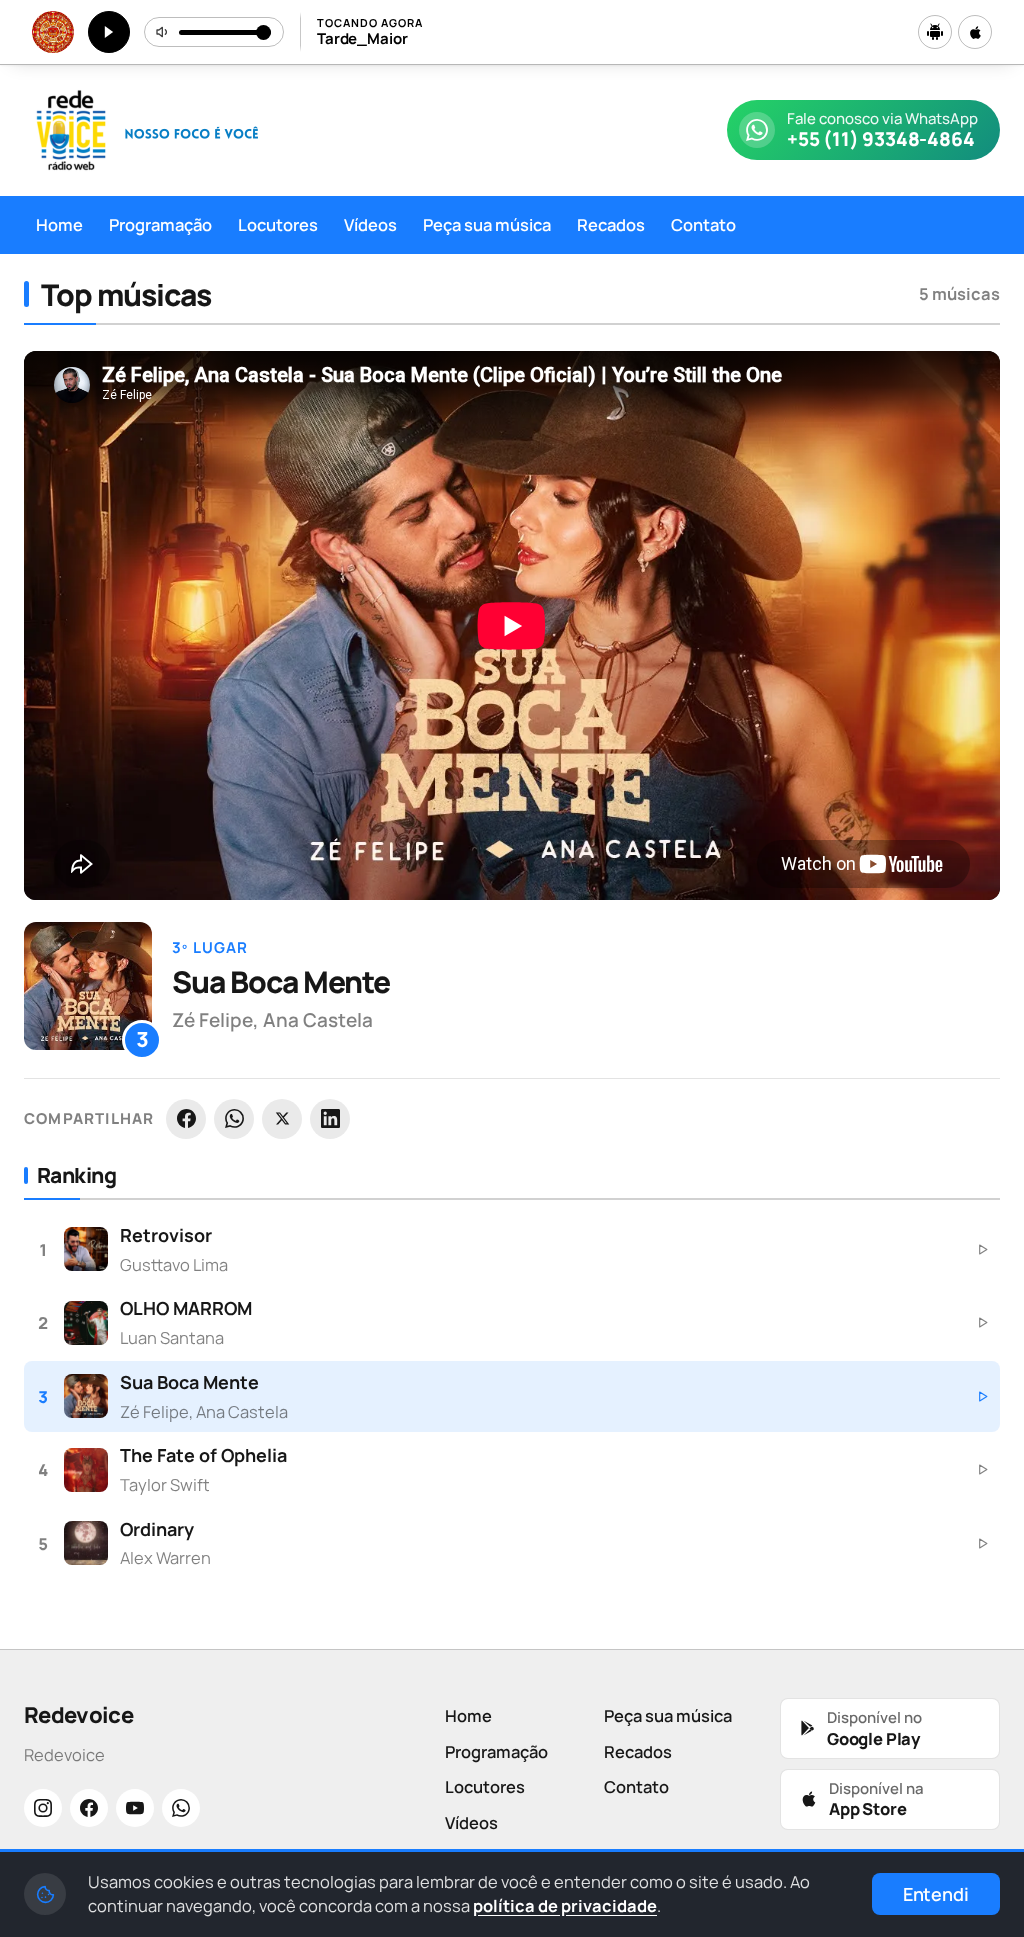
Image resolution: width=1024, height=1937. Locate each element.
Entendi (936, 1894)
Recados (611, 224)
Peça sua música (487, 224)
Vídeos (370, 224)
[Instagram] (43, 1808)
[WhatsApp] (234, 1119)
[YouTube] (135, 1808)
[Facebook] (186, 1119)
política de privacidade (565, 1905)
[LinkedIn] (330, 1119)
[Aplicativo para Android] (935, 32)
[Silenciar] (163, 32)
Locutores (278, 224)
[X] (282, 1119)
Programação (160, 224)
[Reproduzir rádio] (109, 32)
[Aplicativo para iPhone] (975, 32)
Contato (703, 224)
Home (59, 224)
